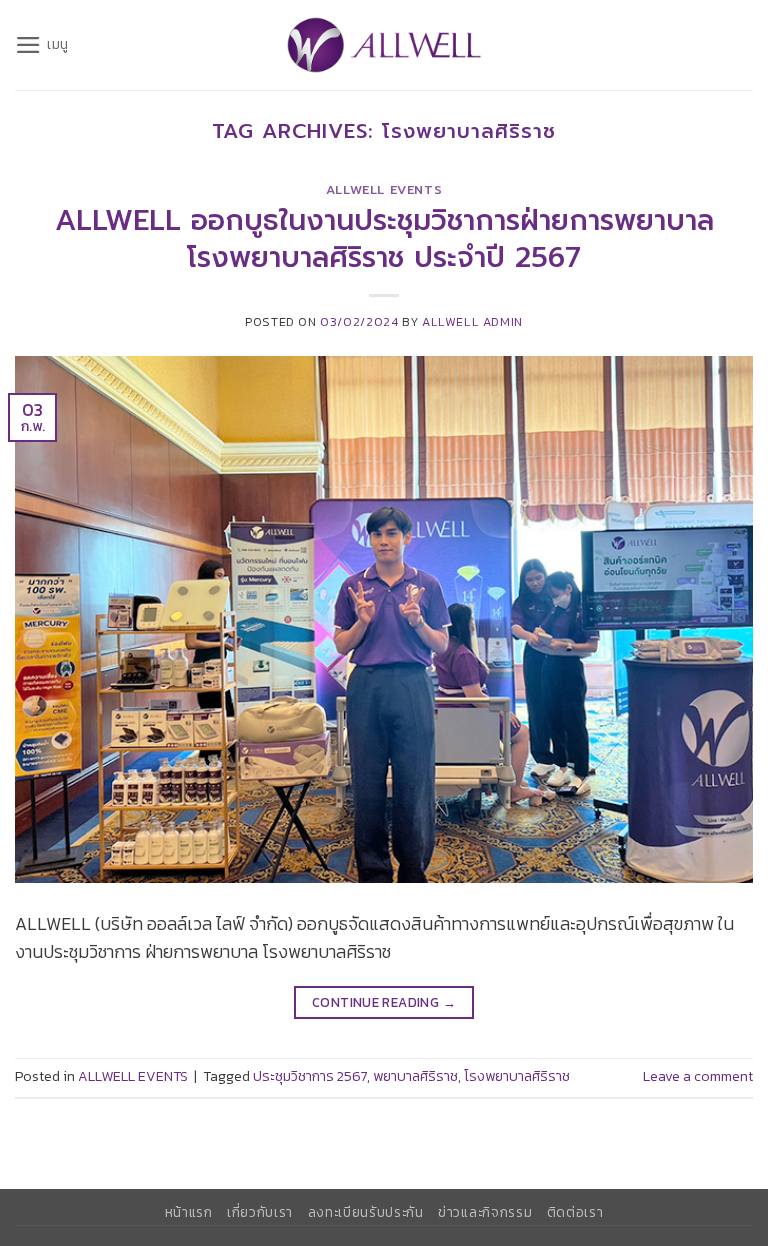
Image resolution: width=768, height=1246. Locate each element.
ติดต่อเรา (575, 1212)
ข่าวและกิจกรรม (485, 1212)
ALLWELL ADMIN (472, 321)
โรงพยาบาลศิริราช (517, 1076)
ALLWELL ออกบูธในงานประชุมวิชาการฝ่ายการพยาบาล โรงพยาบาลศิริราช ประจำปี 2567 (384, 239)
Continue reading (384, 1002)
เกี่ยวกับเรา (260, 1212)
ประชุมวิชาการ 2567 (310, 1076)
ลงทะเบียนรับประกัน (366, 1212)
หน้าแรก (189, 1212)
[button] (42, 45)
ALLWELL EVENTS (384, 190)
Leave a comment (698, 1076)
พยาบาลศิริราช (415, 1076)
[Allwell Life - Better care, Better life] (384, 45)
